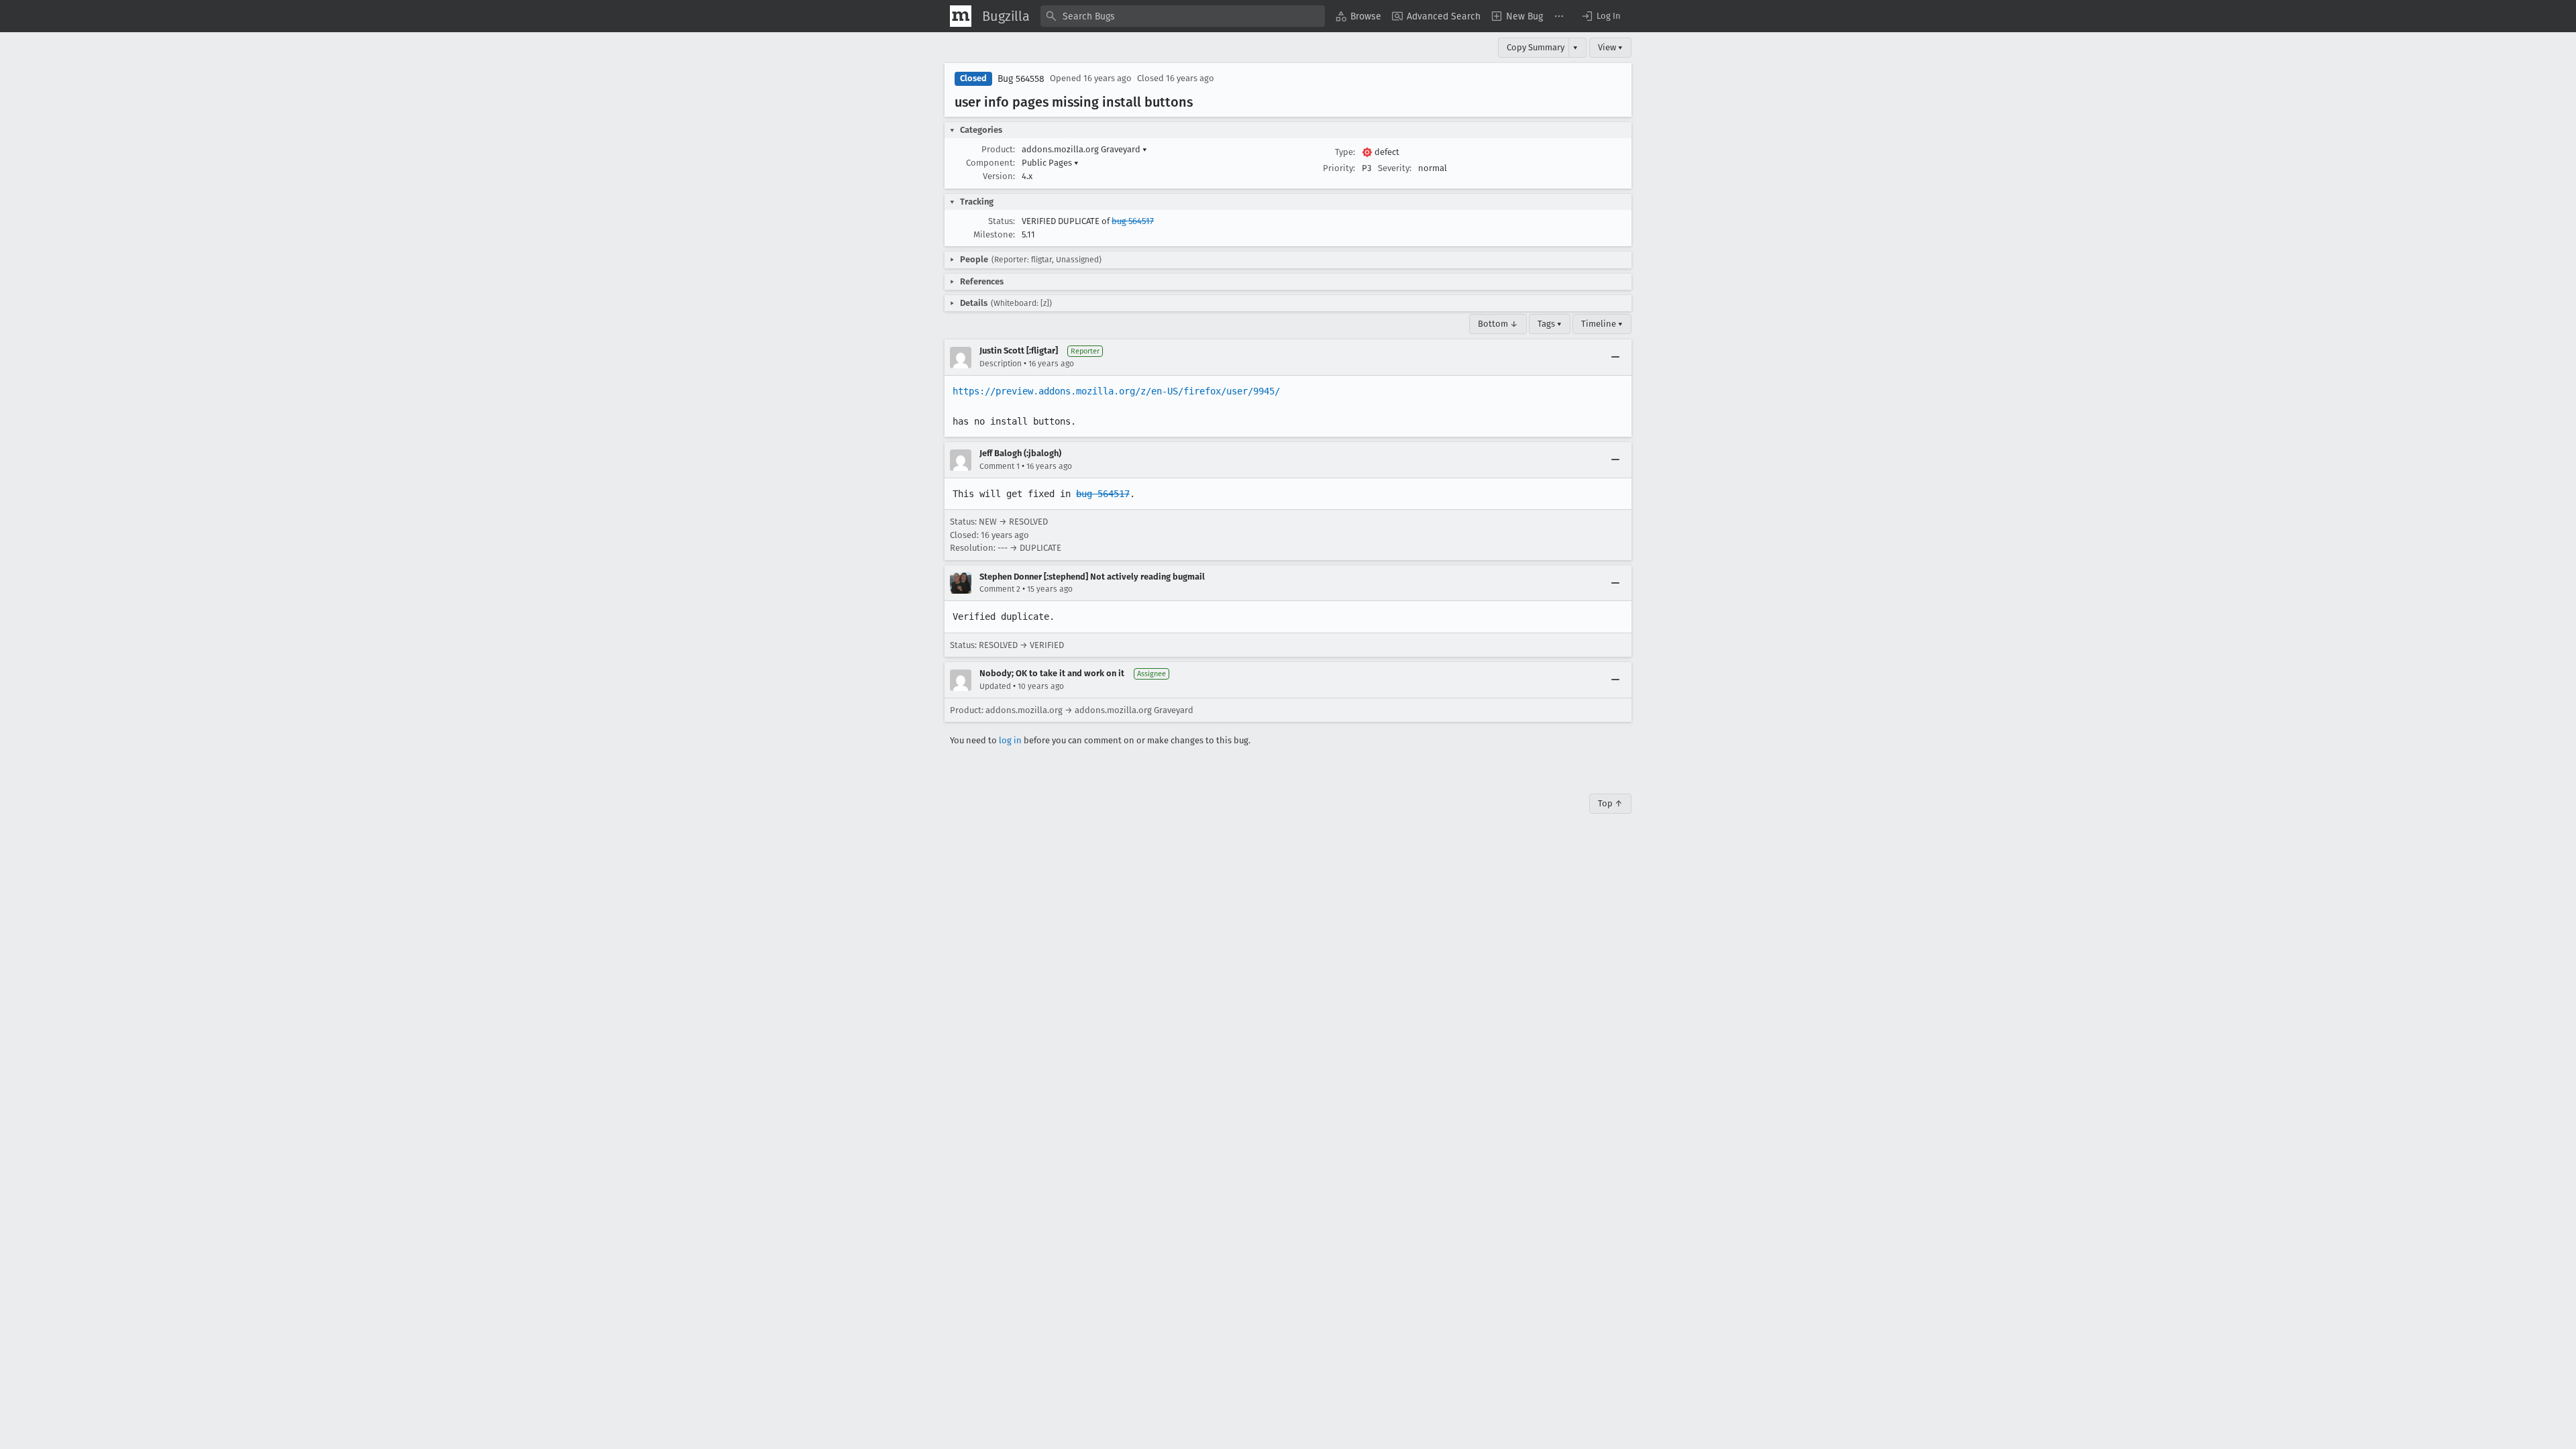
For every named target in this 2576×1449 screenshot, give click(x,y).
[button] (1601, 16)
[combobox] (1183, 16)
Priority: (1339, 168)
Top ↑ (1610, 803)
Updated (995, 686)
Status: (1002, 221)
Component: (990, 163)
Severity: (1395, 168)
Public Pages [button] (1050, 163)
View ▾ (1610, 47)
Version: (999, 176)
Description (1001, 364)
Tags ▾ (1550, 324)
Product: (998, 149)
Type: (1345, 152)
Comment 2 (1000, 589)
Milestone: (994, 234)
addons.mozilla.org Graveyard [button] (1084, 149)
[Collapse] (1615, 358)
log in (1010, 740)
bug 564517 (1133, 221)
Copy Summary (1536, 47)
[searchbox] (1183, 16)
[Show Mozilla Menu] (961, 16)
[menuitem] (1358, 16)
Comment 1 (1000, 466)
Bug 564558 (1021, 79)
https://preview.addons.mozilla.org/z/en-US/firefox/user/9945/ (1116, 391)
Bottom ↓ (1498, 324)
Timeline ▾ (1602, 324)
